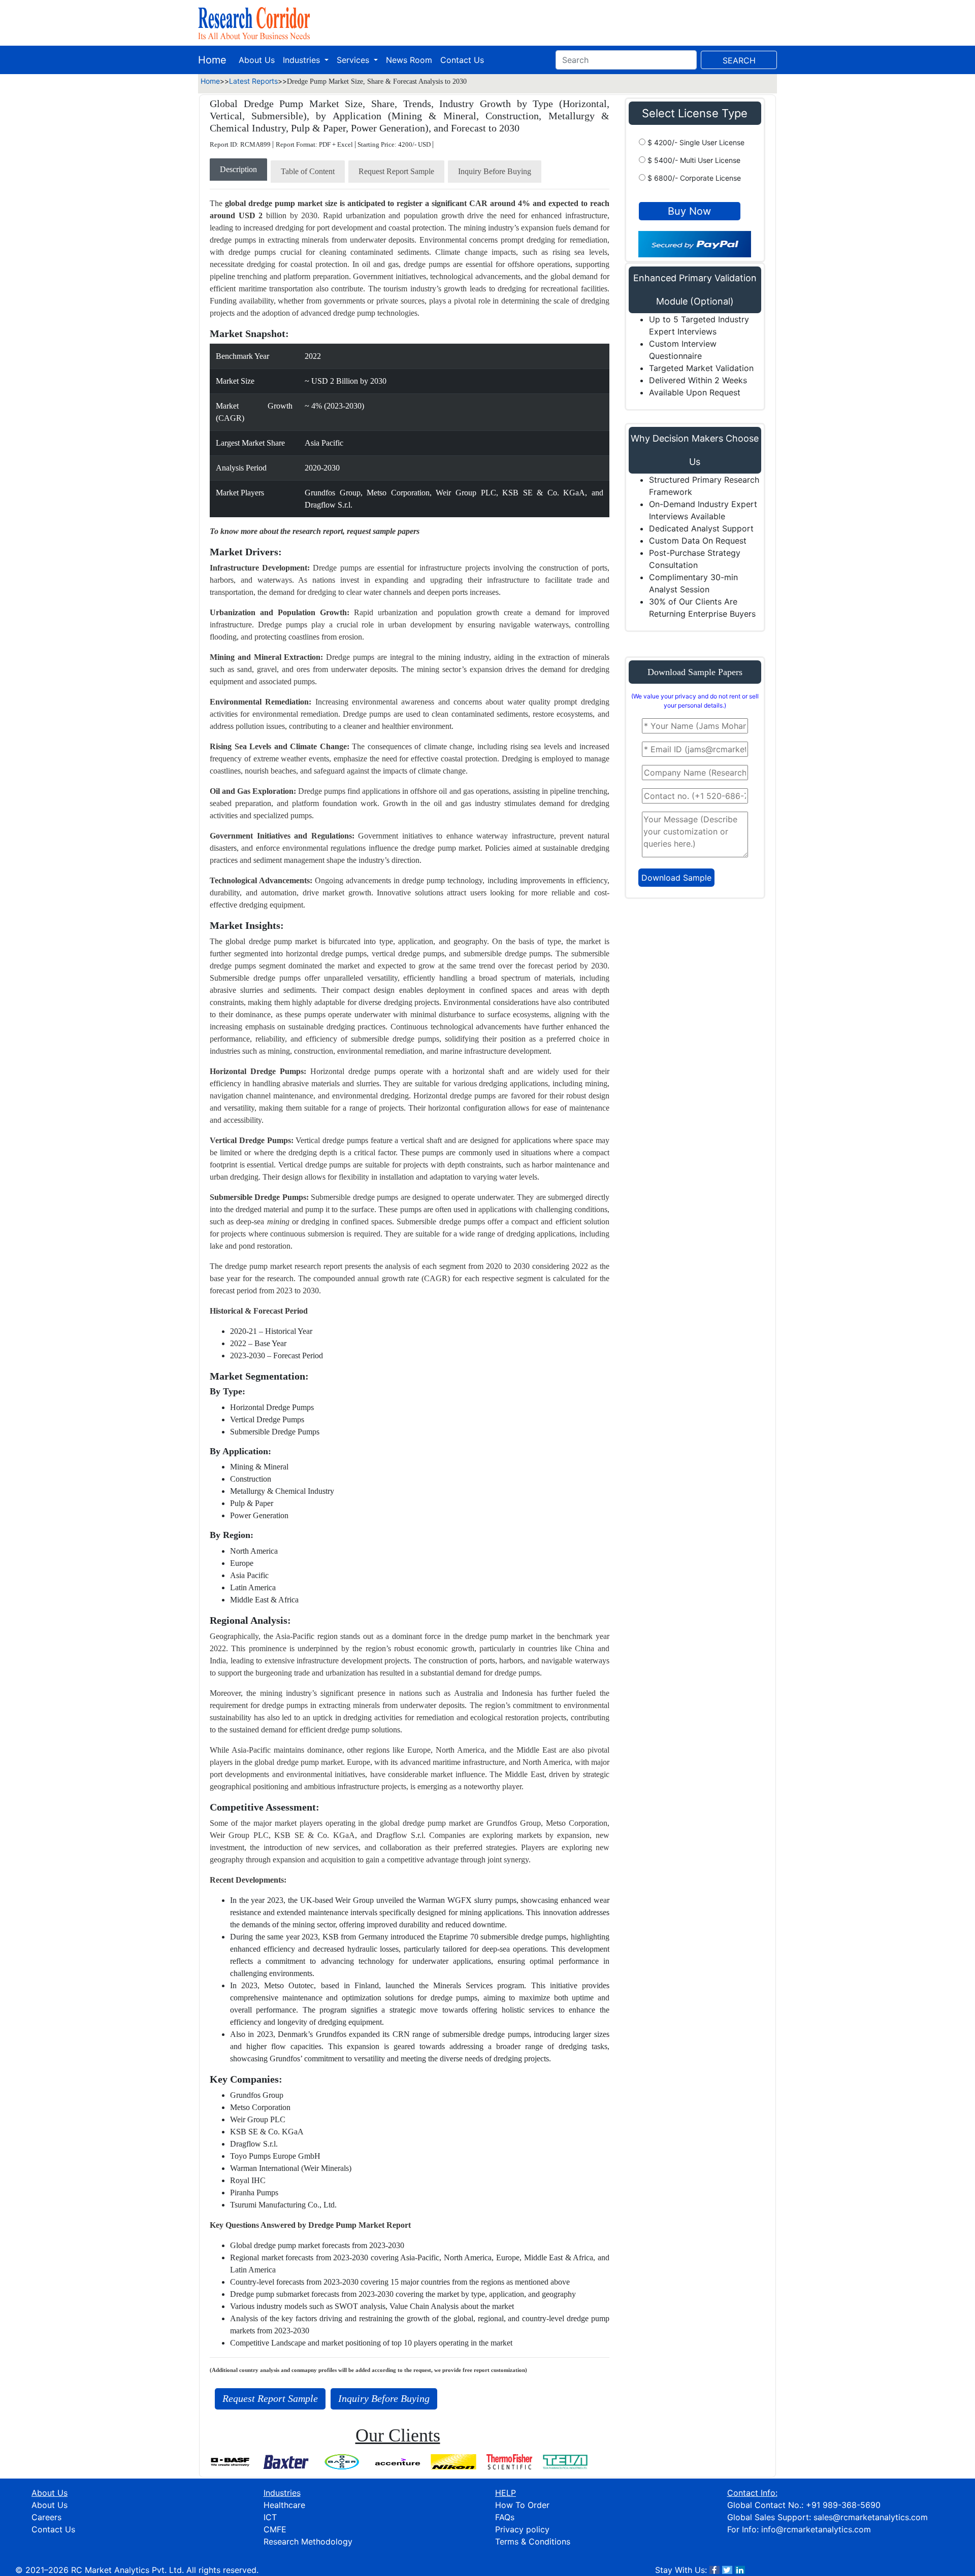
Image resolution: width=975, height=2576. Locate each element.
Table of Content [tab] (308, 171)
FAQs (505, 2517)
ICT (270, 2517)
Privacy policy (522, 2529)
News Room (409, 60)
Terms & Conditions (533, 2541)
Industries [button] (303, 60)
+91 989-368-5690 (843, 2505)
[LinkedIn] (740, 2570)
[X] (727, 2570)
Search (739, 60)
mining (278, 1222)
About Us (257, 60)
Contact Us (462, 60)
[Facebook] (714, 2570)
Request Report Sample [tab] (396, 171)
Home (212, 60)
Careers (46, 2517)
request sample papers (383, 531)
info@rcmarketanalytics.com (816, 2529)
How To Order (522, 2505)
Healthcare (284, 2505)
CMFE (275, 2529)
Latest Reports (253, 81)
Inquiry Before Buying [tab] (495, 171)
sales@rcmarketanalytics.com (871, 2517)
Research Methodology (308, 2541)
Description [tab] (238, 169)
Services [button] (354, 60)
